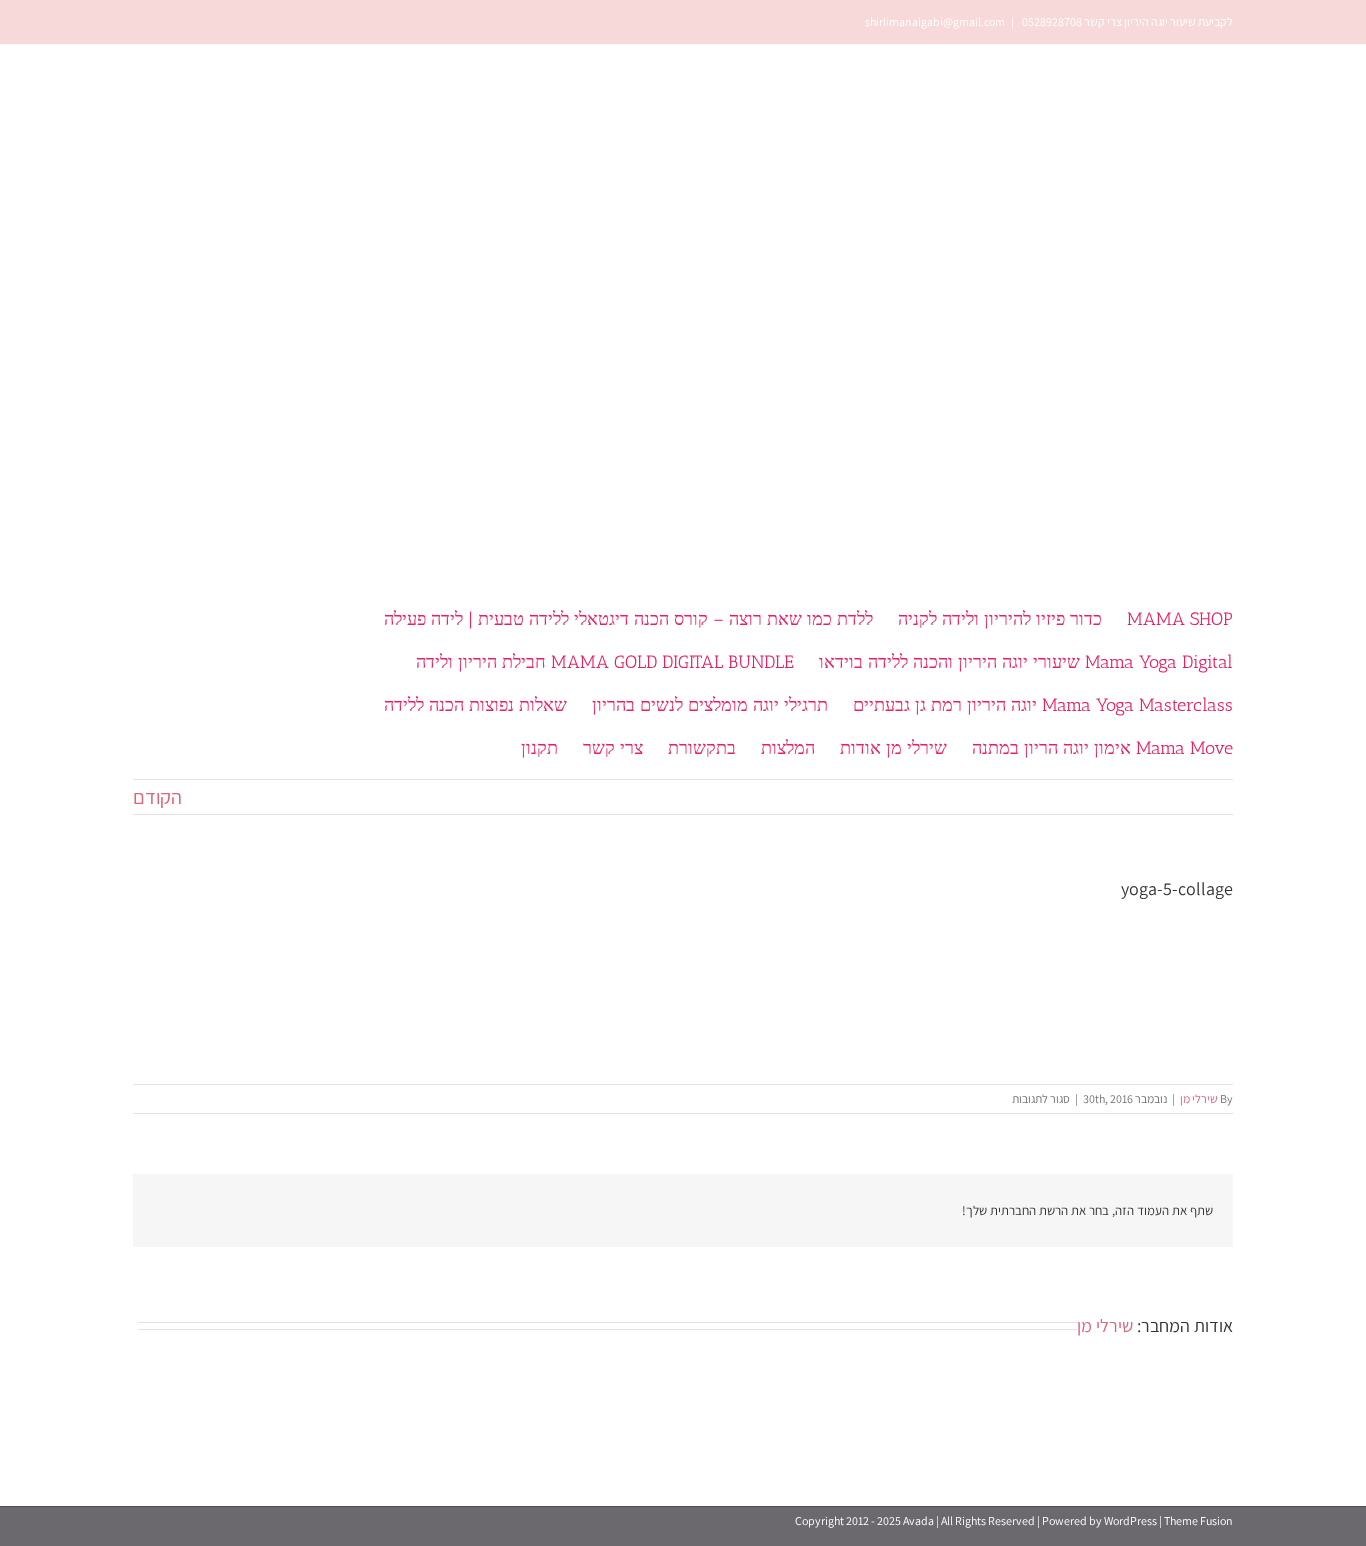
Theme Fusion (1198, 1520)
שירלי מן (1199, 1098)
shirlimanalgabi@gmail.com (935, 21)
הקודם (157, 797)
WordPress (1130, 1520)
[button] (441, 746)
